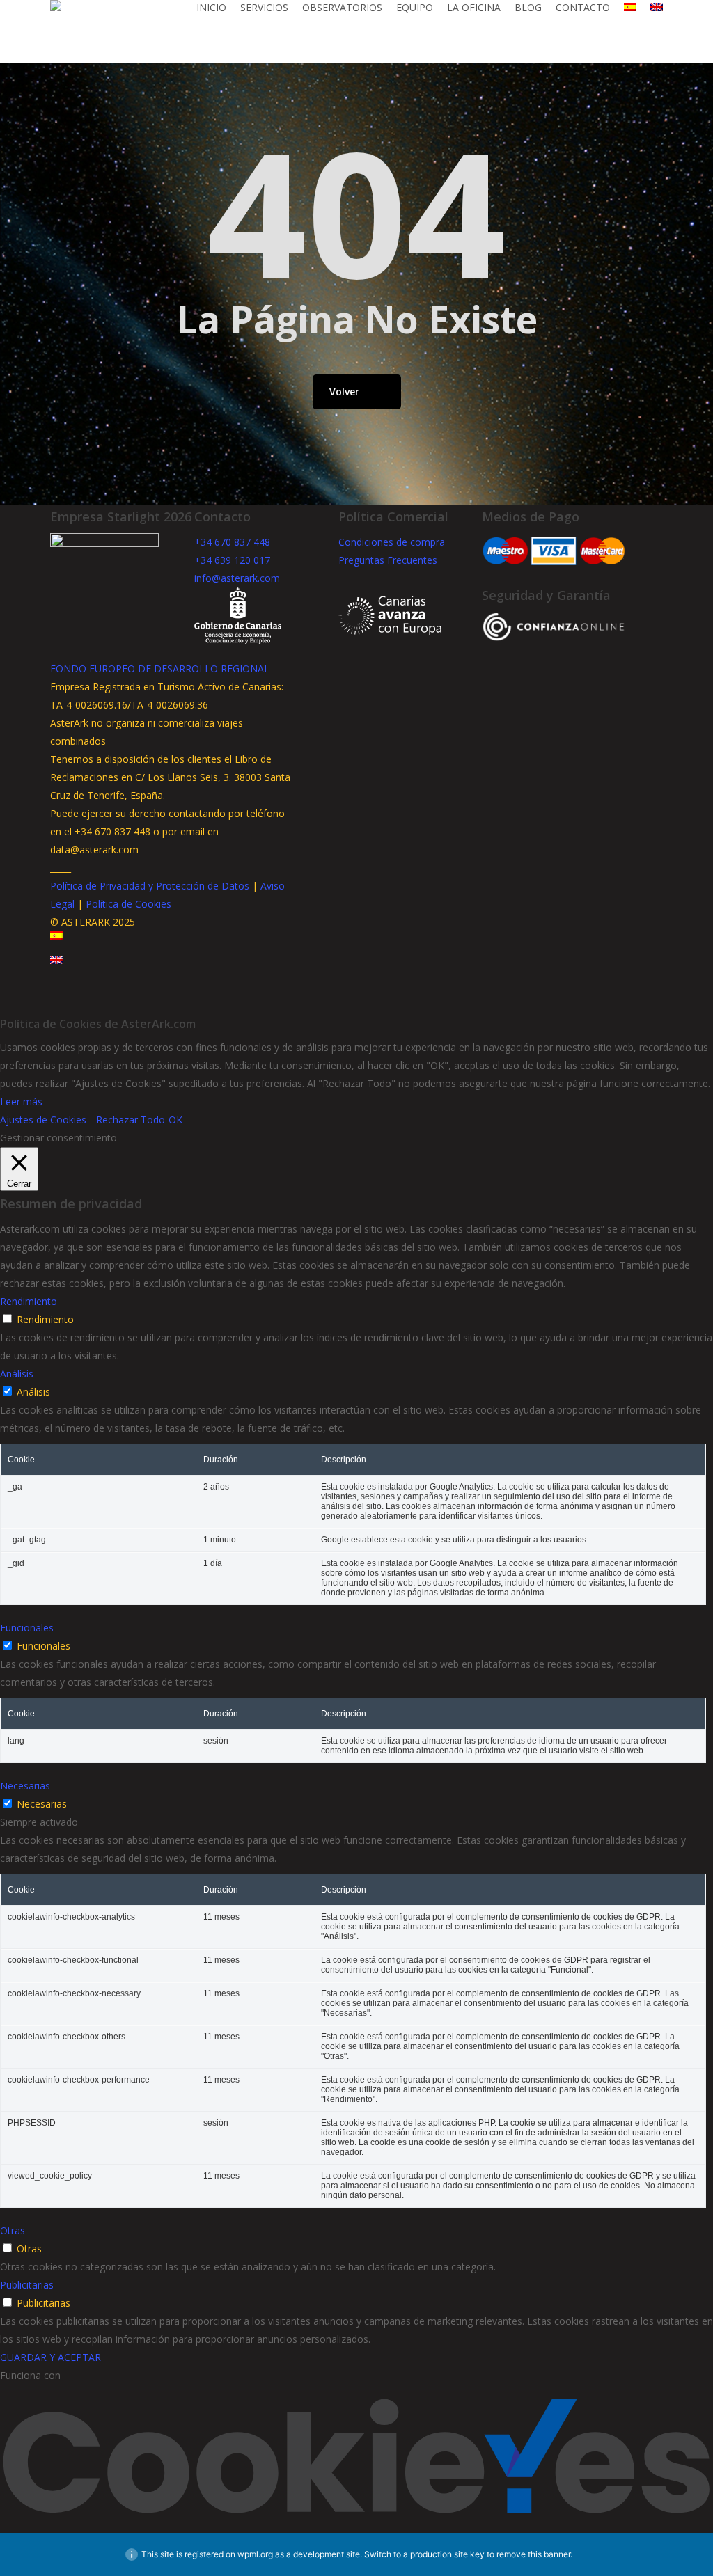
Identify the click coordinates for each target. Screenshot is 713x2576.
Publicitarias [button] (27, 2285)
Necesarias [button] (25, 1786)
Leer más (21, 1101)
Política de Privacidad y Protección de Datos (150, 886)
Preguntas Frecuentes (388, 560)
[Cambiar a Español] (56, 946)
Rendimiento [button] (29, 1301)
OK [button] (175, 1120)
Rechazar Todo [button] (131, 1120)
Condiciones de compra (392, 542)
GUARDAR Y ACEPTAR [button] (50, 2357)
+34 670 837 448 (232, 542)
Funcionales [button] (27, 1628)
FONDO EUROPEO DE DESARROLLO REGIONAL (160, 669)
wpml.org (255, 2554)
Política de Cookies (128, 904)
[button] (356, 1006)
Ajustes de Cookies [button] (43, 1120)
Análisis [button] (17, 1374)
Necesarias (42, 1804)
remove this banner (533, 2554)
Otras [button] (13, 2230)
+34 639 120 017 (232, 560)
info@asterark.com (237, 578)
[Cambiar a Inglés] (657, 8)
